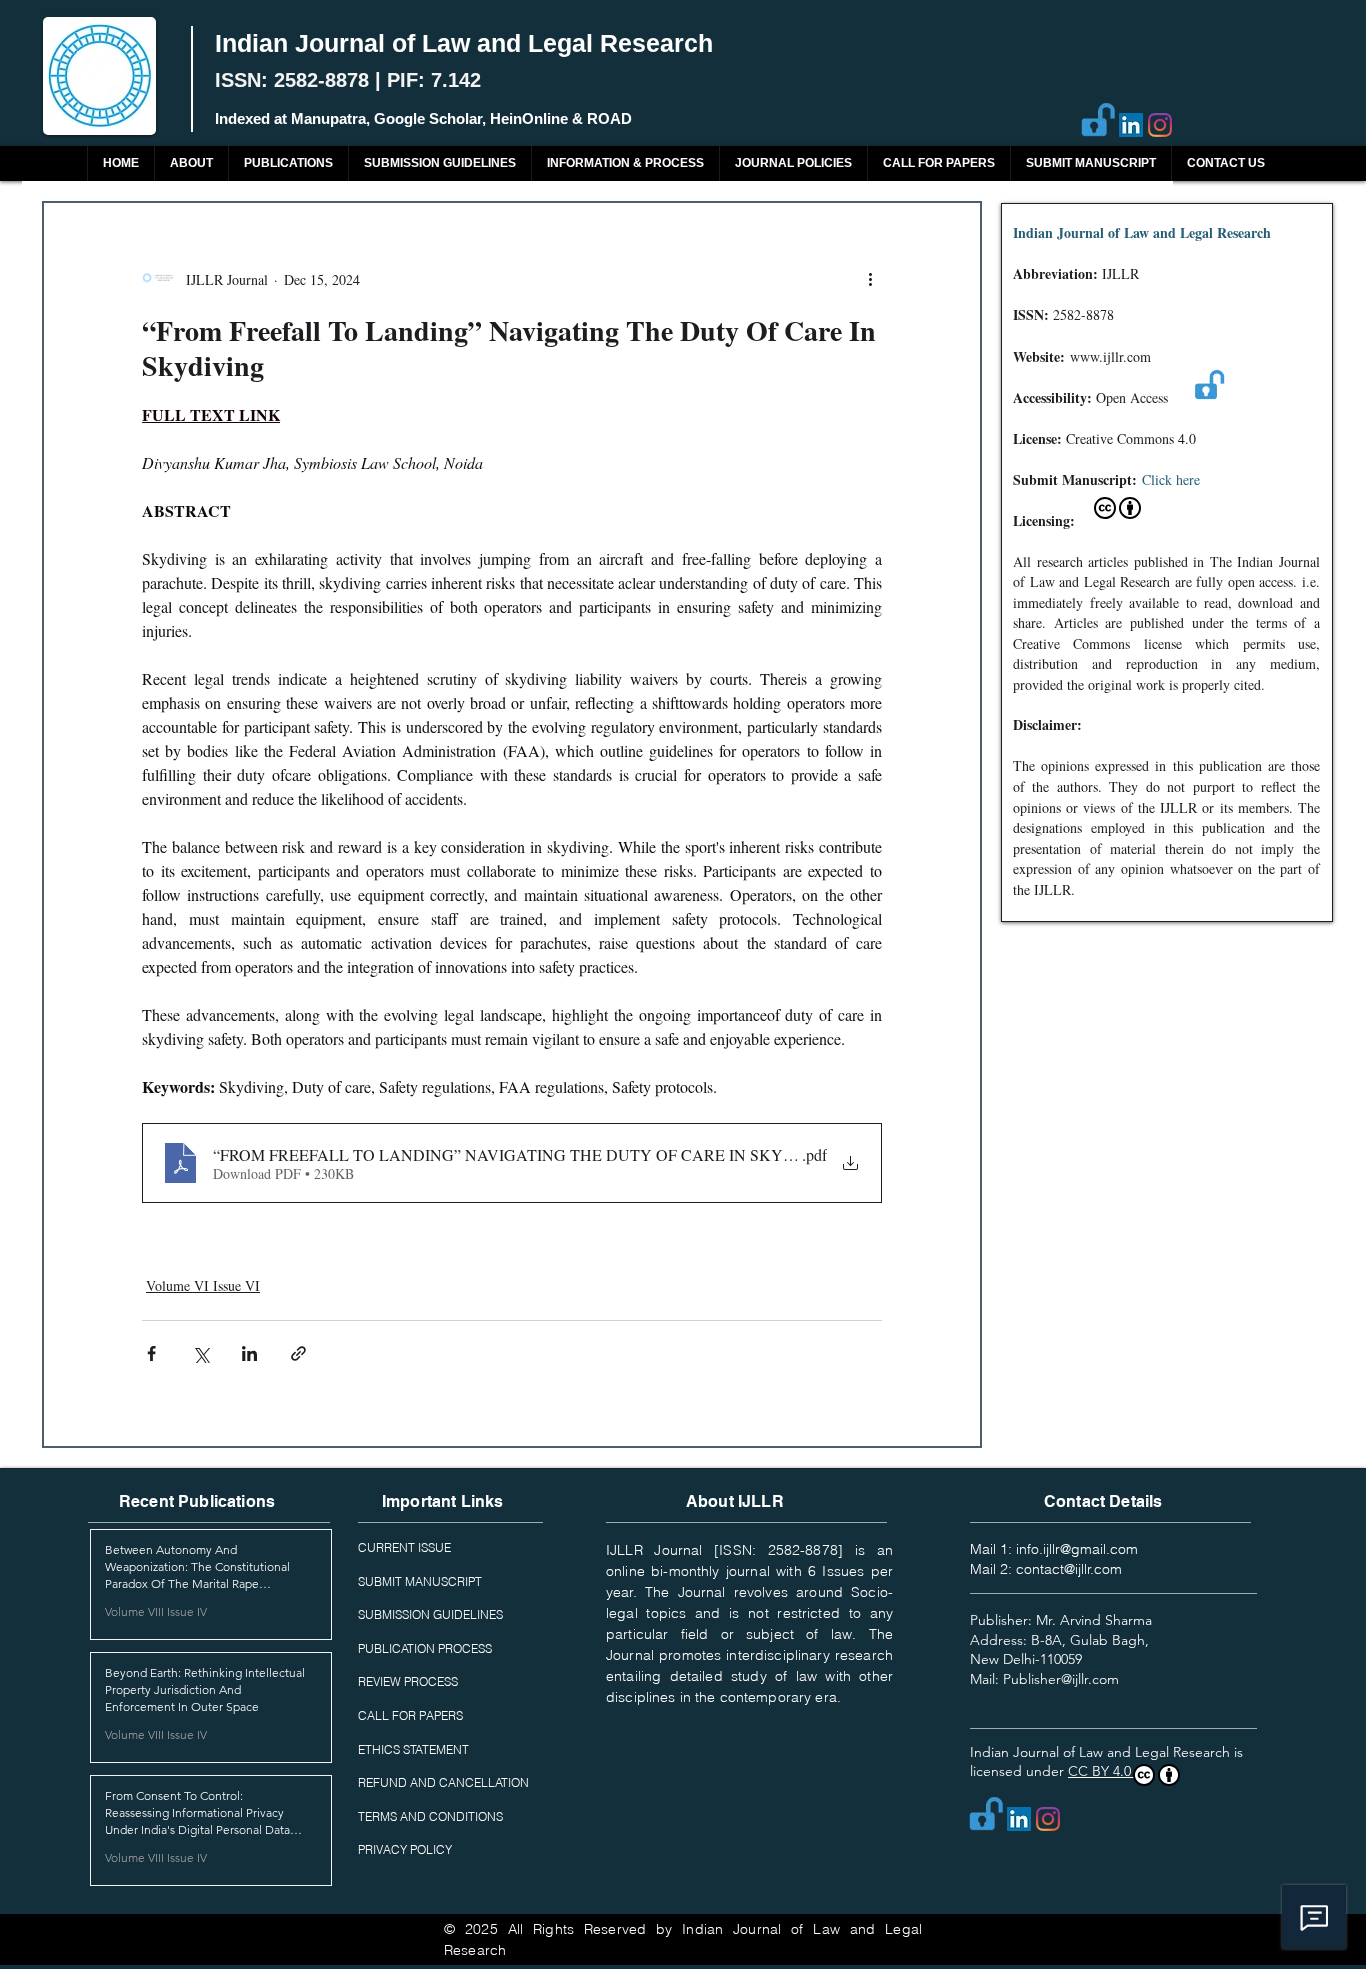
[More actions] (870, 279)
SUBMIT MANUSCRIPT (420, 1581)
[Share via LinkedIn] (249, 1353)
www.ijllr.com (1110, 356)
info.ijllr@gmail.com (1077, 1549)
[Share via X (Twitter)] (200, 1353)
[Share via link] (298, 1353)
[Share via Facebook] (151, 1353)
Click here (1171, 479)
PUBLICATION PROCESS (425, 1648)
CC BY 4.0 (1101, 1771)
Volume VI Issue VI (203, 1285)
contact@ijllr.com (1069, 1569)
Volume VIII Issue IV (156, 1611)
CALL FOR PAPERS (410, 1715)
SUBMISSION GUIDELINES (430, 1614)
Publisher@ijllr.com (1061, 1679)
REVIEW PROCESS (408, 1681)
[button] (288, 163)
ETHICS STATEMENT (413, 1749)
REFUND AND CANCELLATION (443, 1782)
